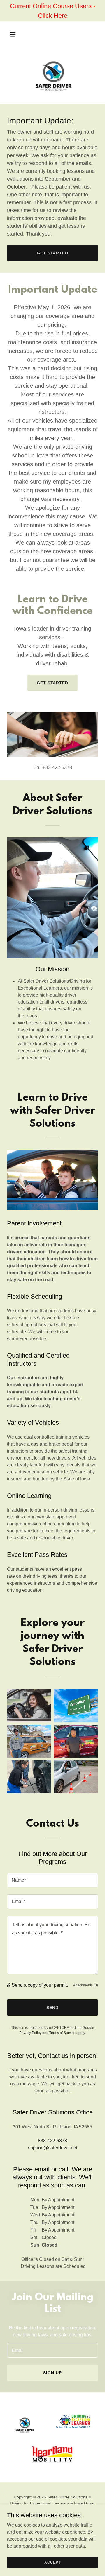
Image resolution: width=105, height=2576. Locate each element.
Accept (52, 2562)
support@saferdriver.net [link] (53, 2148)
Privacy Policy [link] (30, 2033)
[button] (17, 34)
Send (52, 2008)
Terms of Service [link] (62, 2033)
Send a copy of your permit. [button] (40, 1985)
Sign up (52, 2373)
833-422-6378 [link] (52, 2141)
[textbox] (52, 1880)
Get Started (53, 253)
